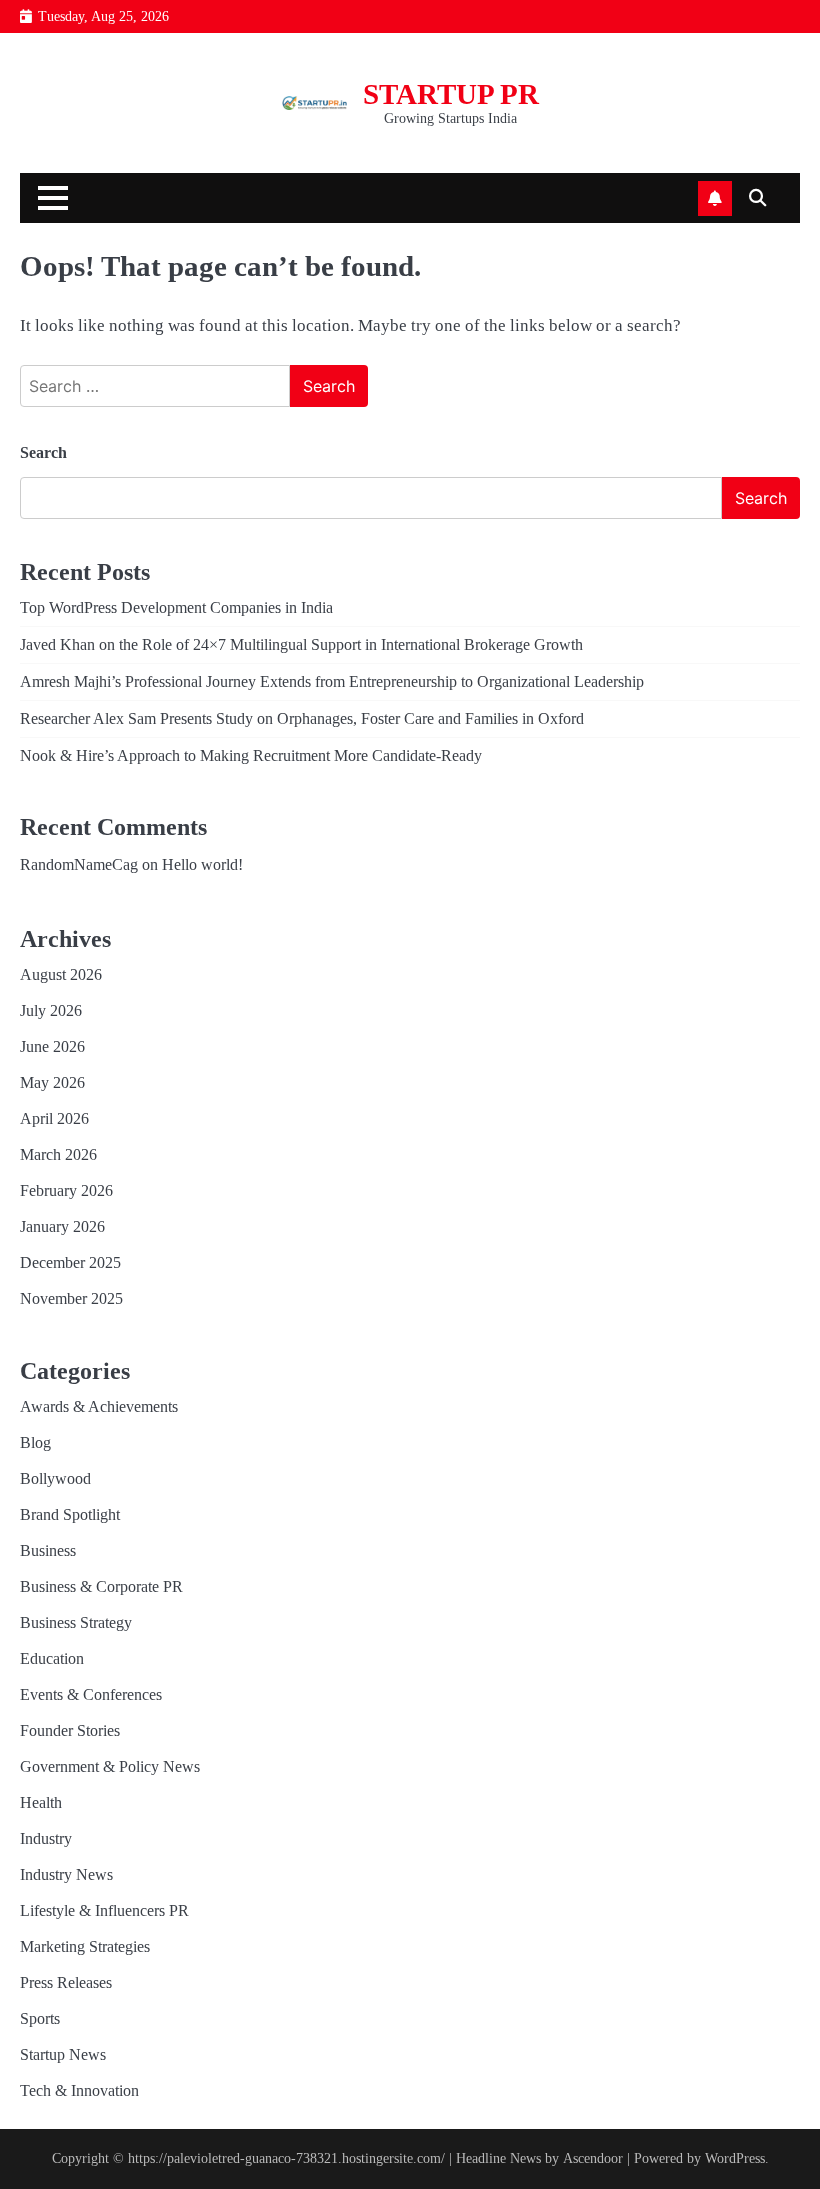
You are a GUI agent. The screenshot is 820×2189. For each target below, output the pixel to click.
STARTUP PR (451, 94)
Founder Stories (70, 1730)
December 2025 (70, 1262)
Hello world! (202, 864)
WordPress (735, 2158)
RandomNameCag (79, 864)
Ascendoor (593, 2158)
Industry (46, 1838)
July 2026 (51, 1010)
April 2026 (54, 1118)
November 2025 (71, 1298)
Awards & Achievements (99, 1406)
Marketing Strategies (85, 1946)
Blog (35, 1442)
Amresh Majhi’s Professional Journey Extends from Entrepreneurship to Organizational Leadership (332, 681)
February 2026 (66, 1190)
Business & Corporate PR (101, 1586)
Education (52, 1658)
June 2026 (52, 1046)
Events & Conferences (91, 1694)
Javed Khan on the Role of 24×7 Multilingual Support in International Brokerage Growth (301, 644)
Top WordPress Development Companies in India (176, 607)
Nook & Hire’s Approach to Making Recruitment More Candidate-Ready (251, 755)
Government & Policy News (110, 1766)
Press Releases (66, 1982)
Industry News (66, 1874)
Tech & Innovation (79, 2090)
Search (43, 452)
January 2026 (62, 1226)
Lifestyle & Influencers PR (104, 1910)
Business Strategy (76, 1622)
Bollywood (55, 1478)
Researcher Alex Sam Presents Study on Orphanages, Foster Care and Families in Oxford (302, 718)
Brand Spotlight (70, 1514)
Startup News (63, 2054)
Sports (40, 2018)
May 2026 (52, 1082)
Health (41, 1802)
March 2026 (58, 1154)
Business (48, 1550)
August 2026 (61, 974)
